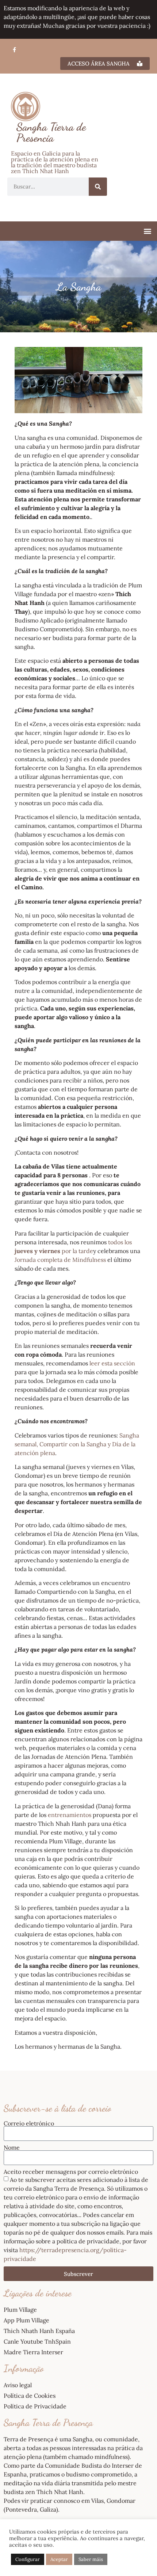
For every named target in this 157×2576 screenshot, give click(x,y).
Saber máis (91, 2559)
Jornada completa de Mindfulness (60, 1260)
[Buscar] (98, 187)
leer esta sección (112, 1363)
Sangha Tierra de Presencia (51, 132)
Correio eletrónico (29, 2123)
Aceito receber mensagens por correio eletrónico (71, 2172)
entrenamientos (70, 1815)
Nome (12, 2147)
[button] (147, 231)
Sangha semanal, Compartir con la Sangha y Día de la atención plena (77, 1444)
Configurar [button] (28, 2559)
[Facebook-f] (14, 50)
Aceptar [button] (59, 2559)
